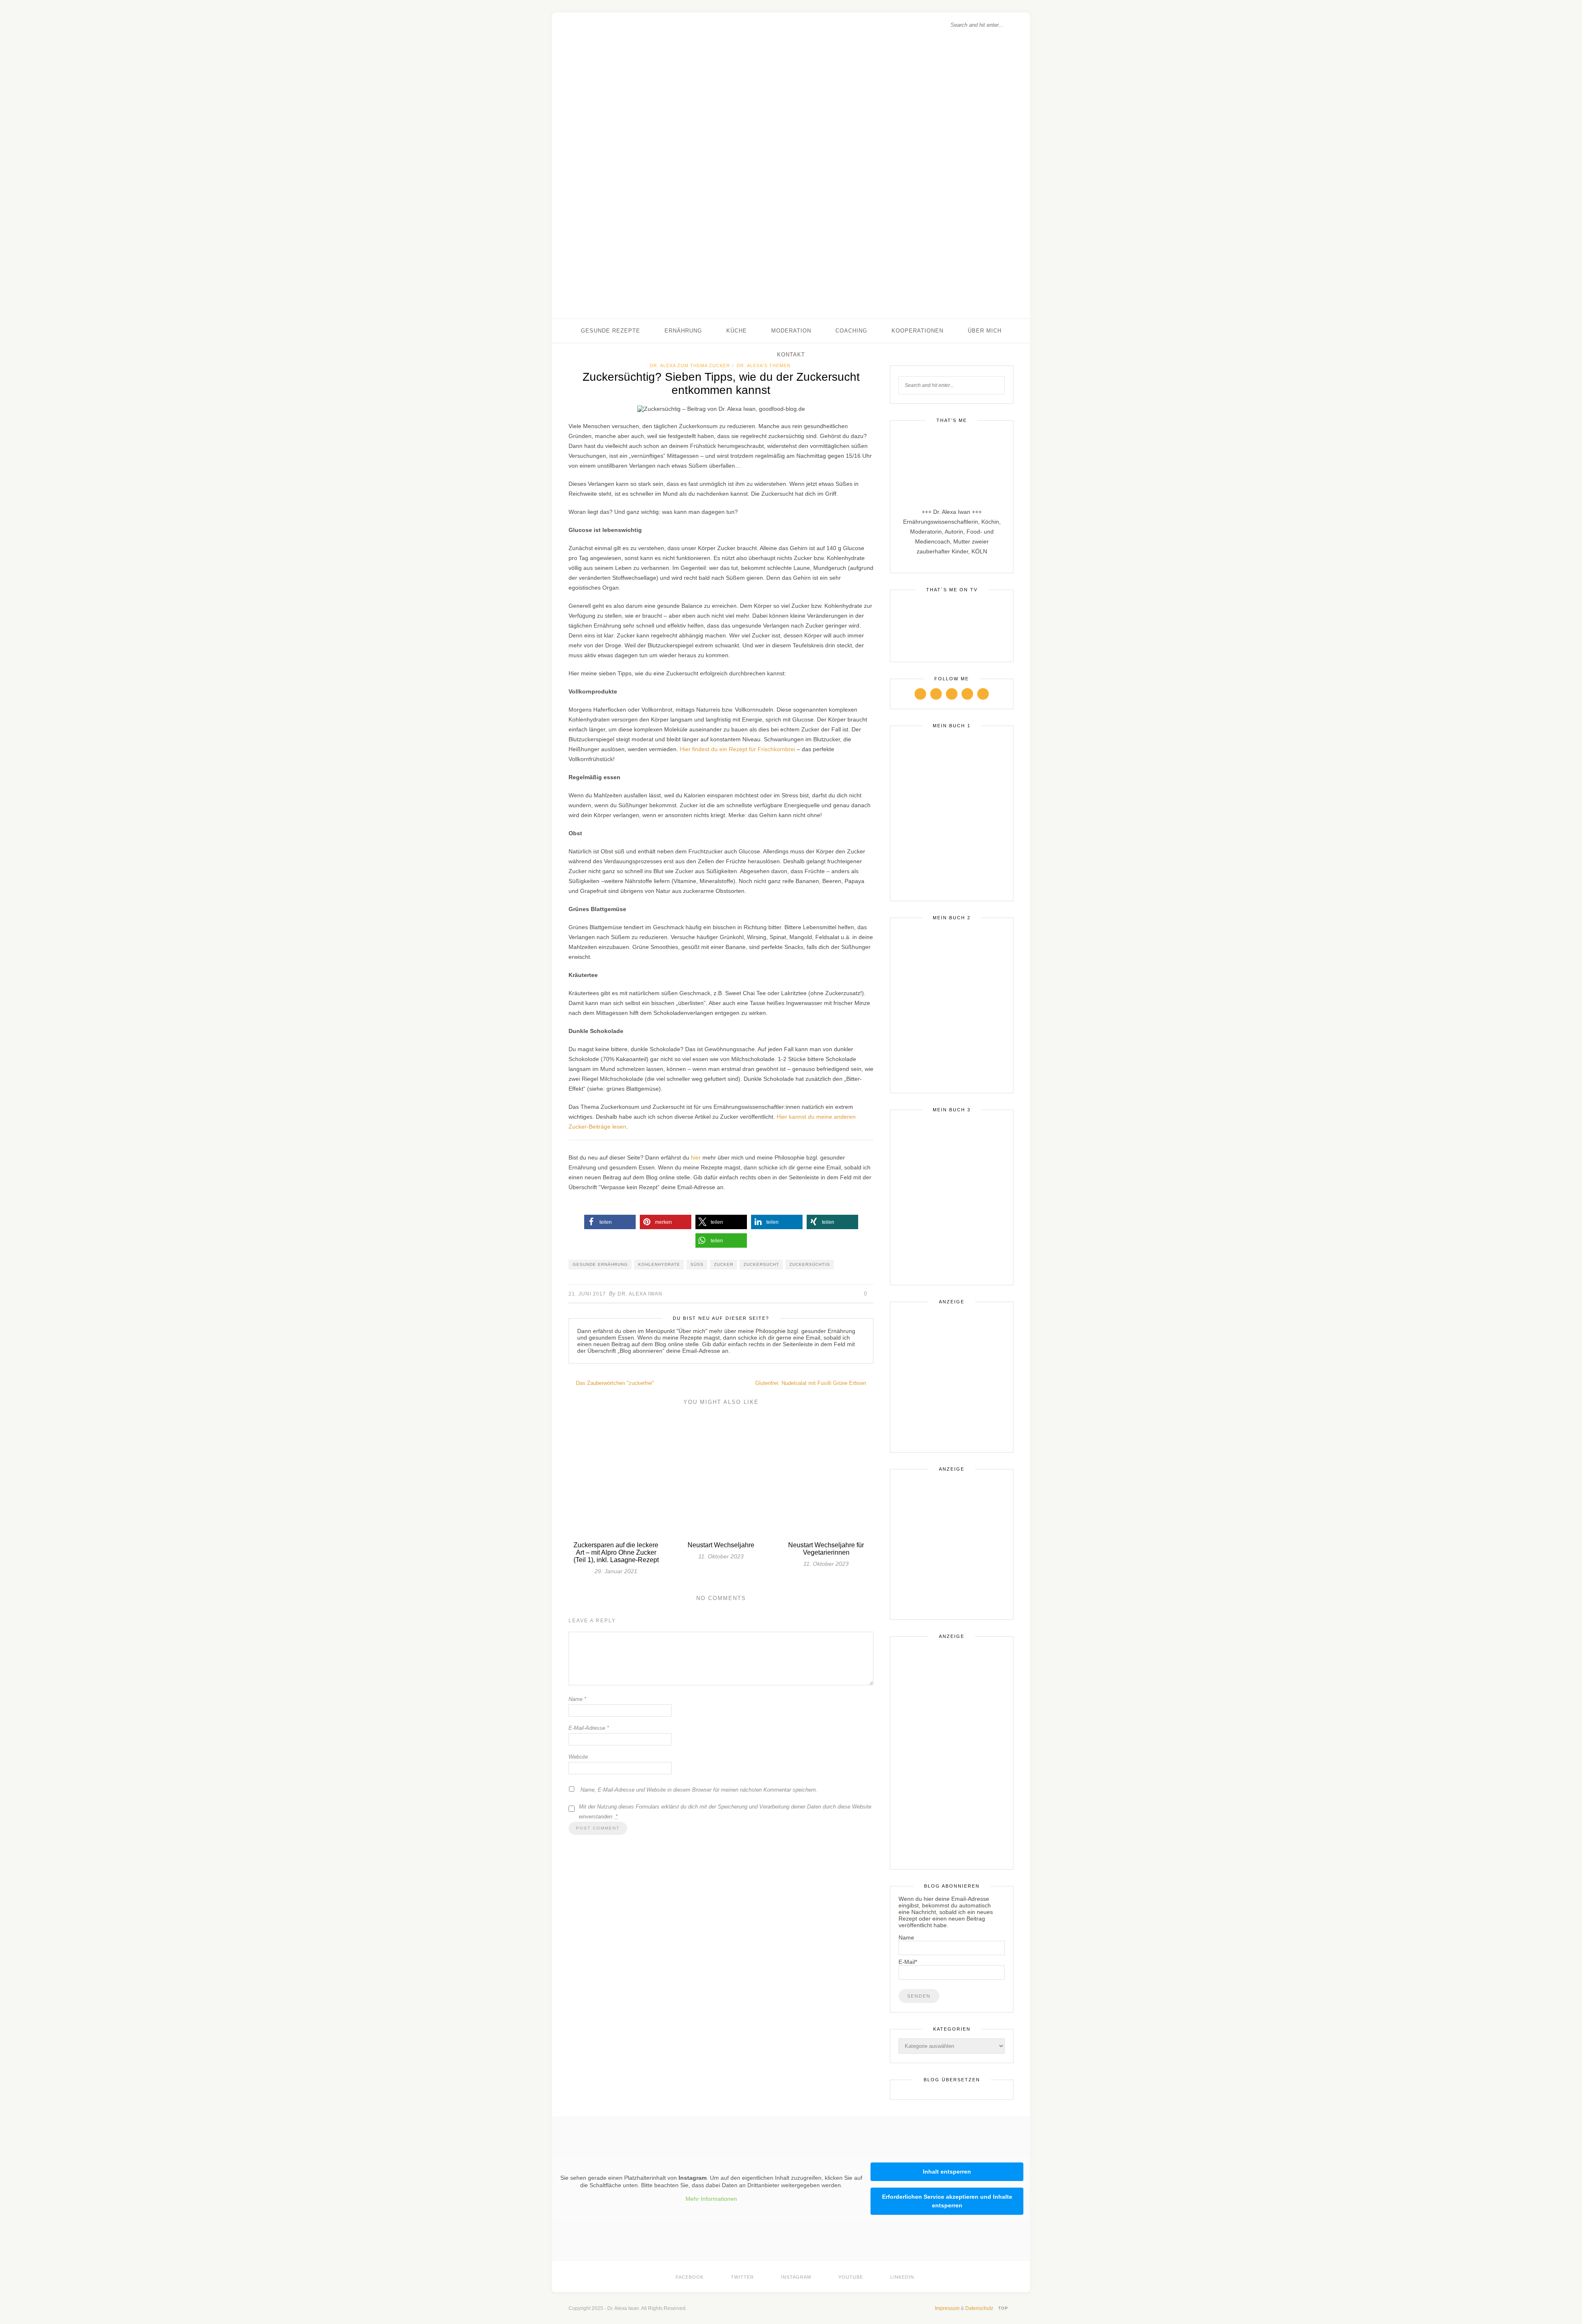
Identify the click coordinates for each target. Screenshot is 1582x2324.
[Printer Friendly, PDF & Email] (721, 1207)
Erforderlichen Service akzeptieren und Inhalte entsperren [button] (947, 2201)
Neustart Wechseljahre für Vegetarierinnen (826, 1549)
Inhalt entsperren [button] (947, 2172)
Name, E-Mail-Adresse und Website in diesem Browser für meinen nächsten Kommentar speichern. (699, 1790)
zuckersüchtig (810, 1264)
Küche (737, 331)
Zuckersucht (761, 1264)
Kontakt (791, 355)
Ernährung (683, 331)
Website (578, 1757)
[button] (610, 1222)
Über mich (985, 331)
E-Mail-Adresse (589, 1728)
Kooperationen (917, 331)
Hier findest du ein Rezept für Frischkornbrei (737, 749)
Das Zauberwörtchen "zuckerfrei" (614, 1383)
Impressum (947, 2308)
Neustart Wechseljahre (721, 1545)
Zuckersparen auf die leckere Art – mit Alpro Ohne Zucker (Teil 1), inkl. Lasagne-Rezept (616, 1552)
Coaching (851, 331)
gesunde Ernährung (600, 1264)
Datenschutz (979, 2308)
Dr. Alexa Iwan (640, 1294)
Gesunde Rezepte (611, 331)
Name (577, 1699)
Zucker (724, 1264)
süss (697, 1264)
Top (1004, 2308)
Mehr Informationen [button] (711, 2199)
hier (696, 1157)
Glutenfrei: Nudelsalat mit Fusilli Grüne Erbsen (811, 1383)
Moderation (791, 331)
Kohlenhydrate (659, 1264)
